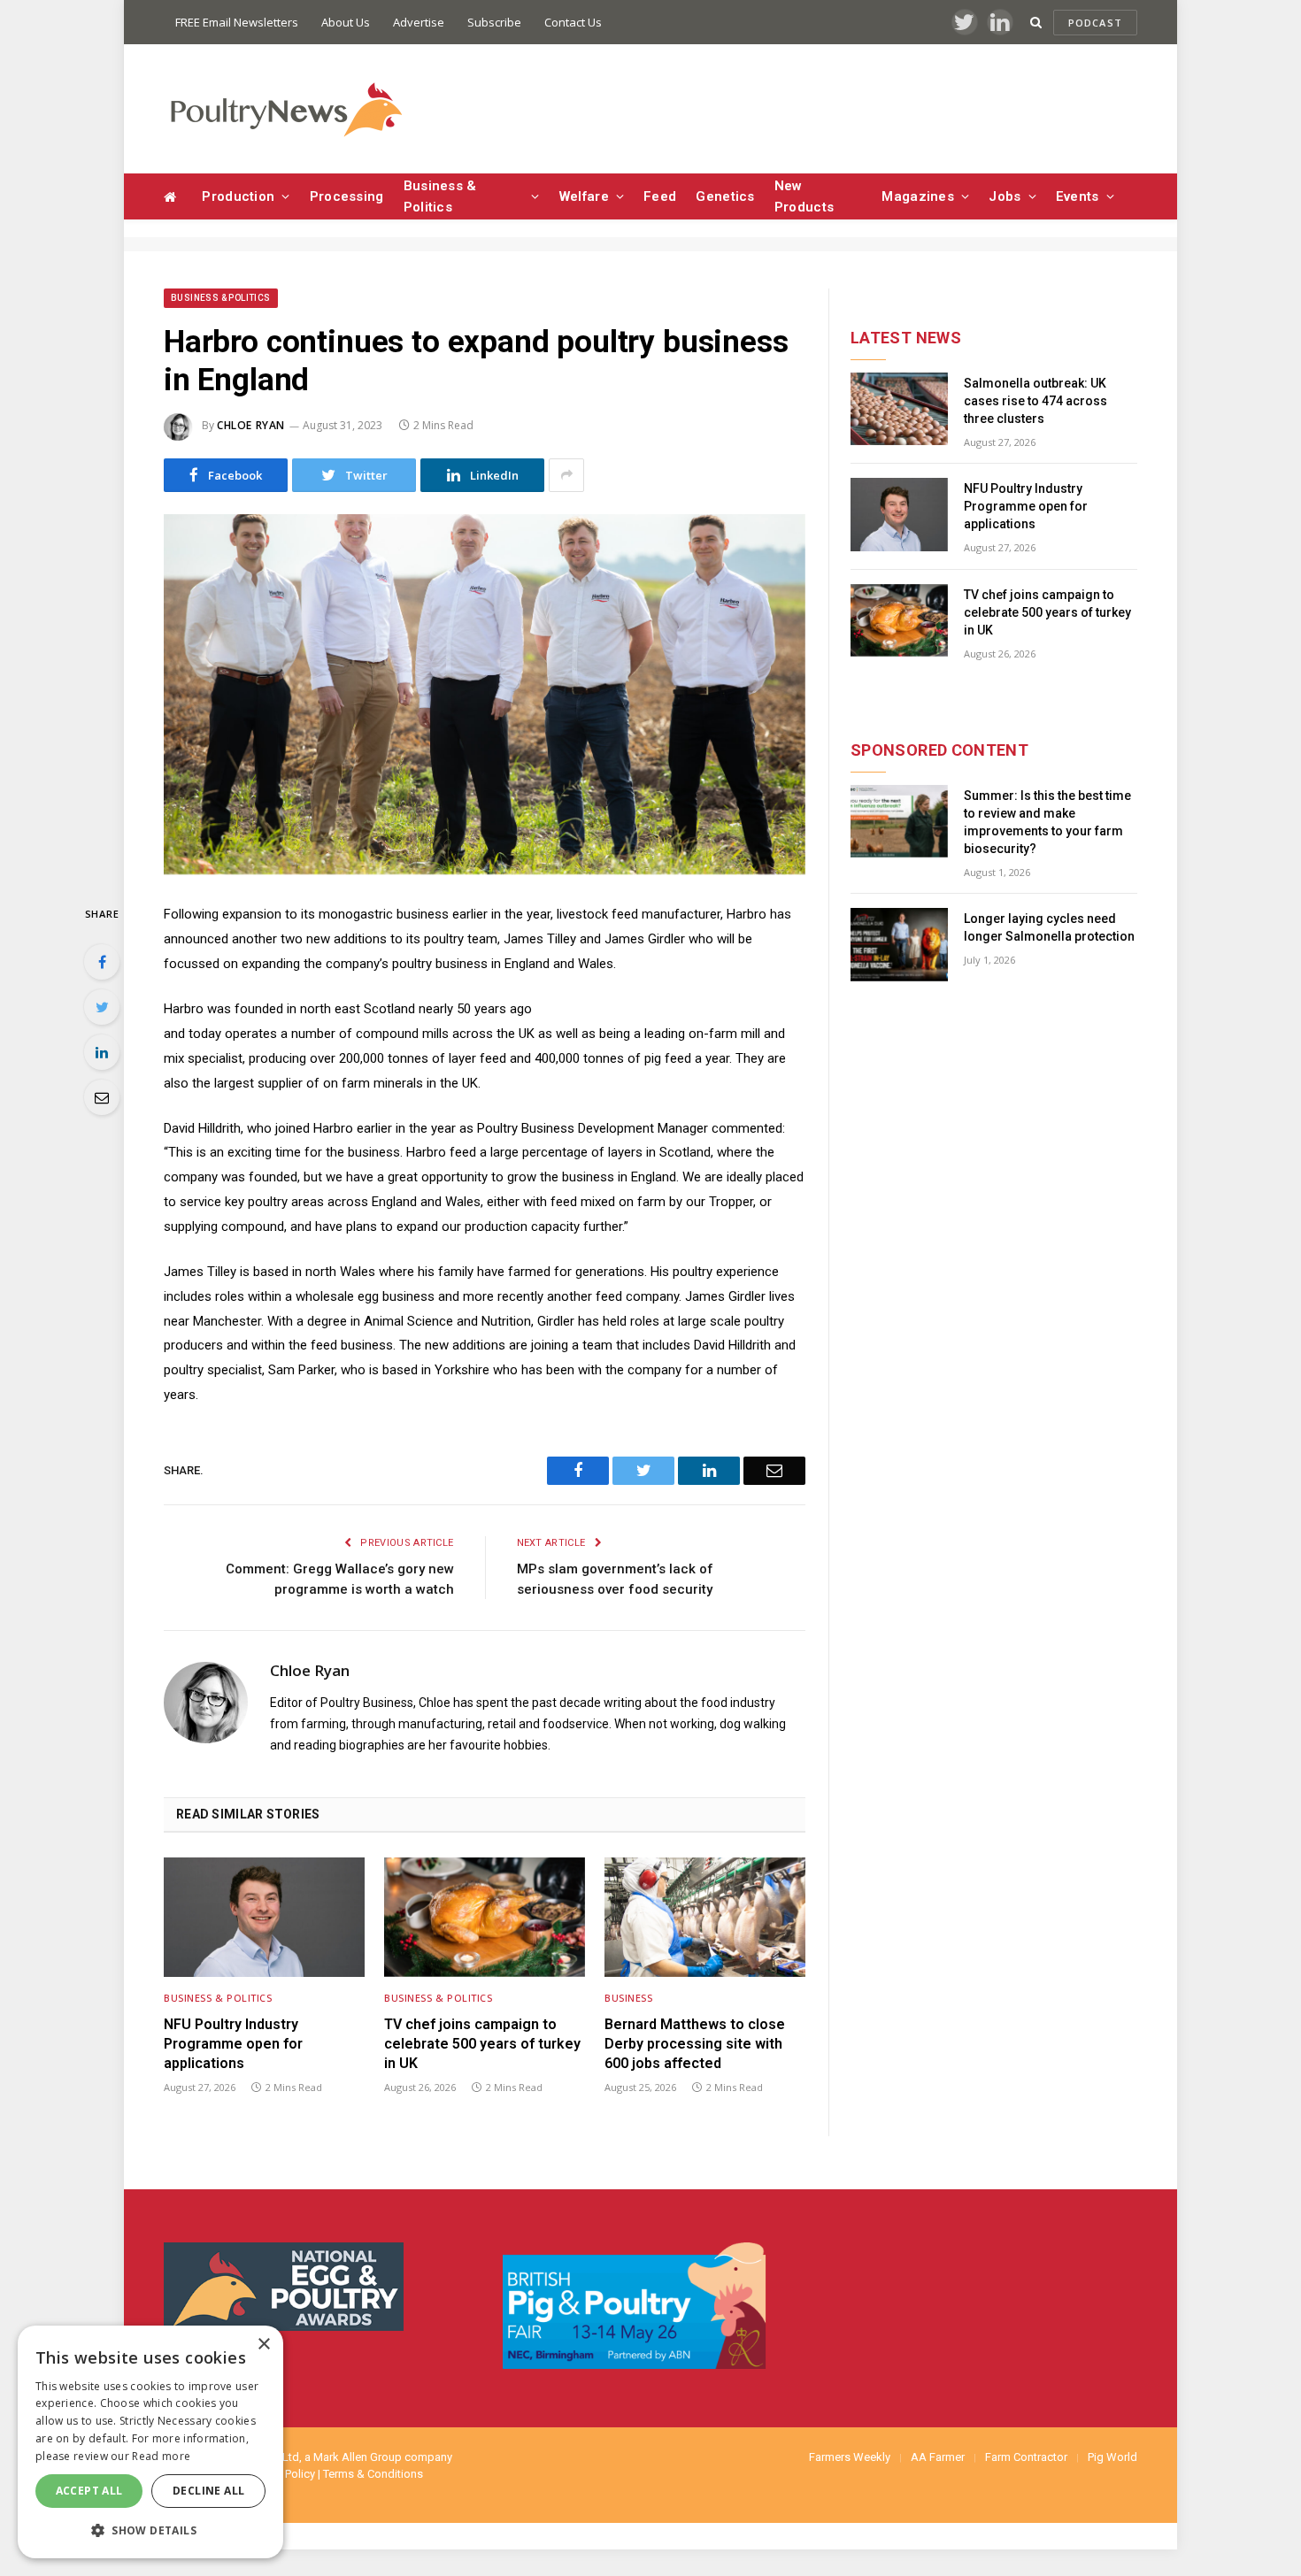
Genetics (725, 196)
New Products (804, 196)
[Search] (1036, 23)
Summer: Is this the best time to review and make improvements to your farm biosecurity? (1047, 822)
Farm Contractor (1026, 2457)
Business (628, 1998)
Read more (161, 2456)
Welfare (584, 196)
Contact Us (573, 22)
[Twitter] (102, 1007)
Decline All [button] (208, 2491)
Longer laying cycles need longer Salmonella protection (1049, 927)
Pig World (1112, 2457)
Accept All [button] (89, 2491)
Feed (660, 196)
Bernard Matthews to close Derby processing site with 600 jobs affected (695, 2044)
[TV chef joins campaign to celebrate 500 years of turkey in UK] (485, 1917)
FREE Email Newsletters (237, 22)
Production (238, 196)
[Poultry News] (285, 109)
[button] (150, 2530)
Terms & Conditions (373, 2474)
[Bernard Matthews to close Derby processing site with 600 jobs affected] (705, 1917)
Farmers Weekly (850, 2457)
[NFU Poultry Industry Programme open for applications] (264, 1917)
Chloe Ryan (251, 425)
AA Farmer (938, 2457)
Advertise (419, 22)
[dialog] (150, 2442)
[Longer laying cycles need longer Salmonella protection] (899, 945)
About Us (346, 22)
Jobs (1005, 196)
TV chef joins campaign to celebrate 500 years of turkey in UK (482, 2044)
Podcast (1095, 23)
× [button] (263, 2345)
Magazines (918, 196)
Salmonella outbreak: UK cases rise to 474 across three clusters (1035, 401)
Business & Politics (440, 196)
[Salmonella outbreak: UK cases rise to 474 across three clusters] (899, 409)
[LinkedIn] (102, 1052)
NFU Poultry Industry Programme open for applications (233, 2044)
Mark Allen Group (358, 2457)
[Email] (102, 1097)
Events (1078, 196)
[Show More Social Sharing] (566, 475)
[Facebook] (102, 962)
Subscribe (494, 22)
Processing (347, 196)
